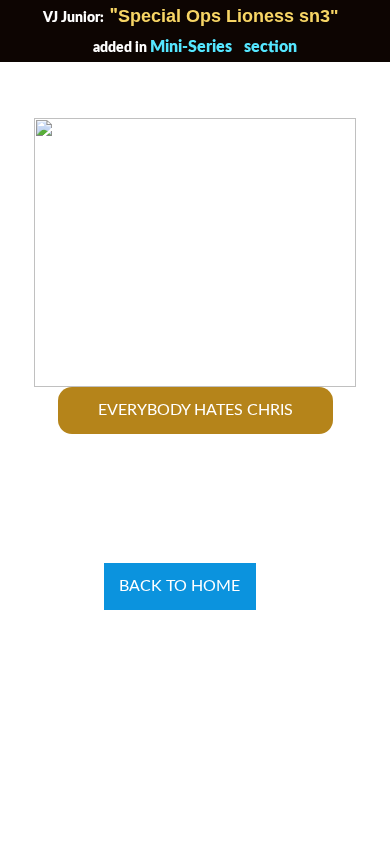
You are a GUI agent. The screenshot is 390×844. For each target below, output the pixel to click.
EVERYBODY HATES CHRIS (195, 410)
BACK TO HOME (179, 586)
